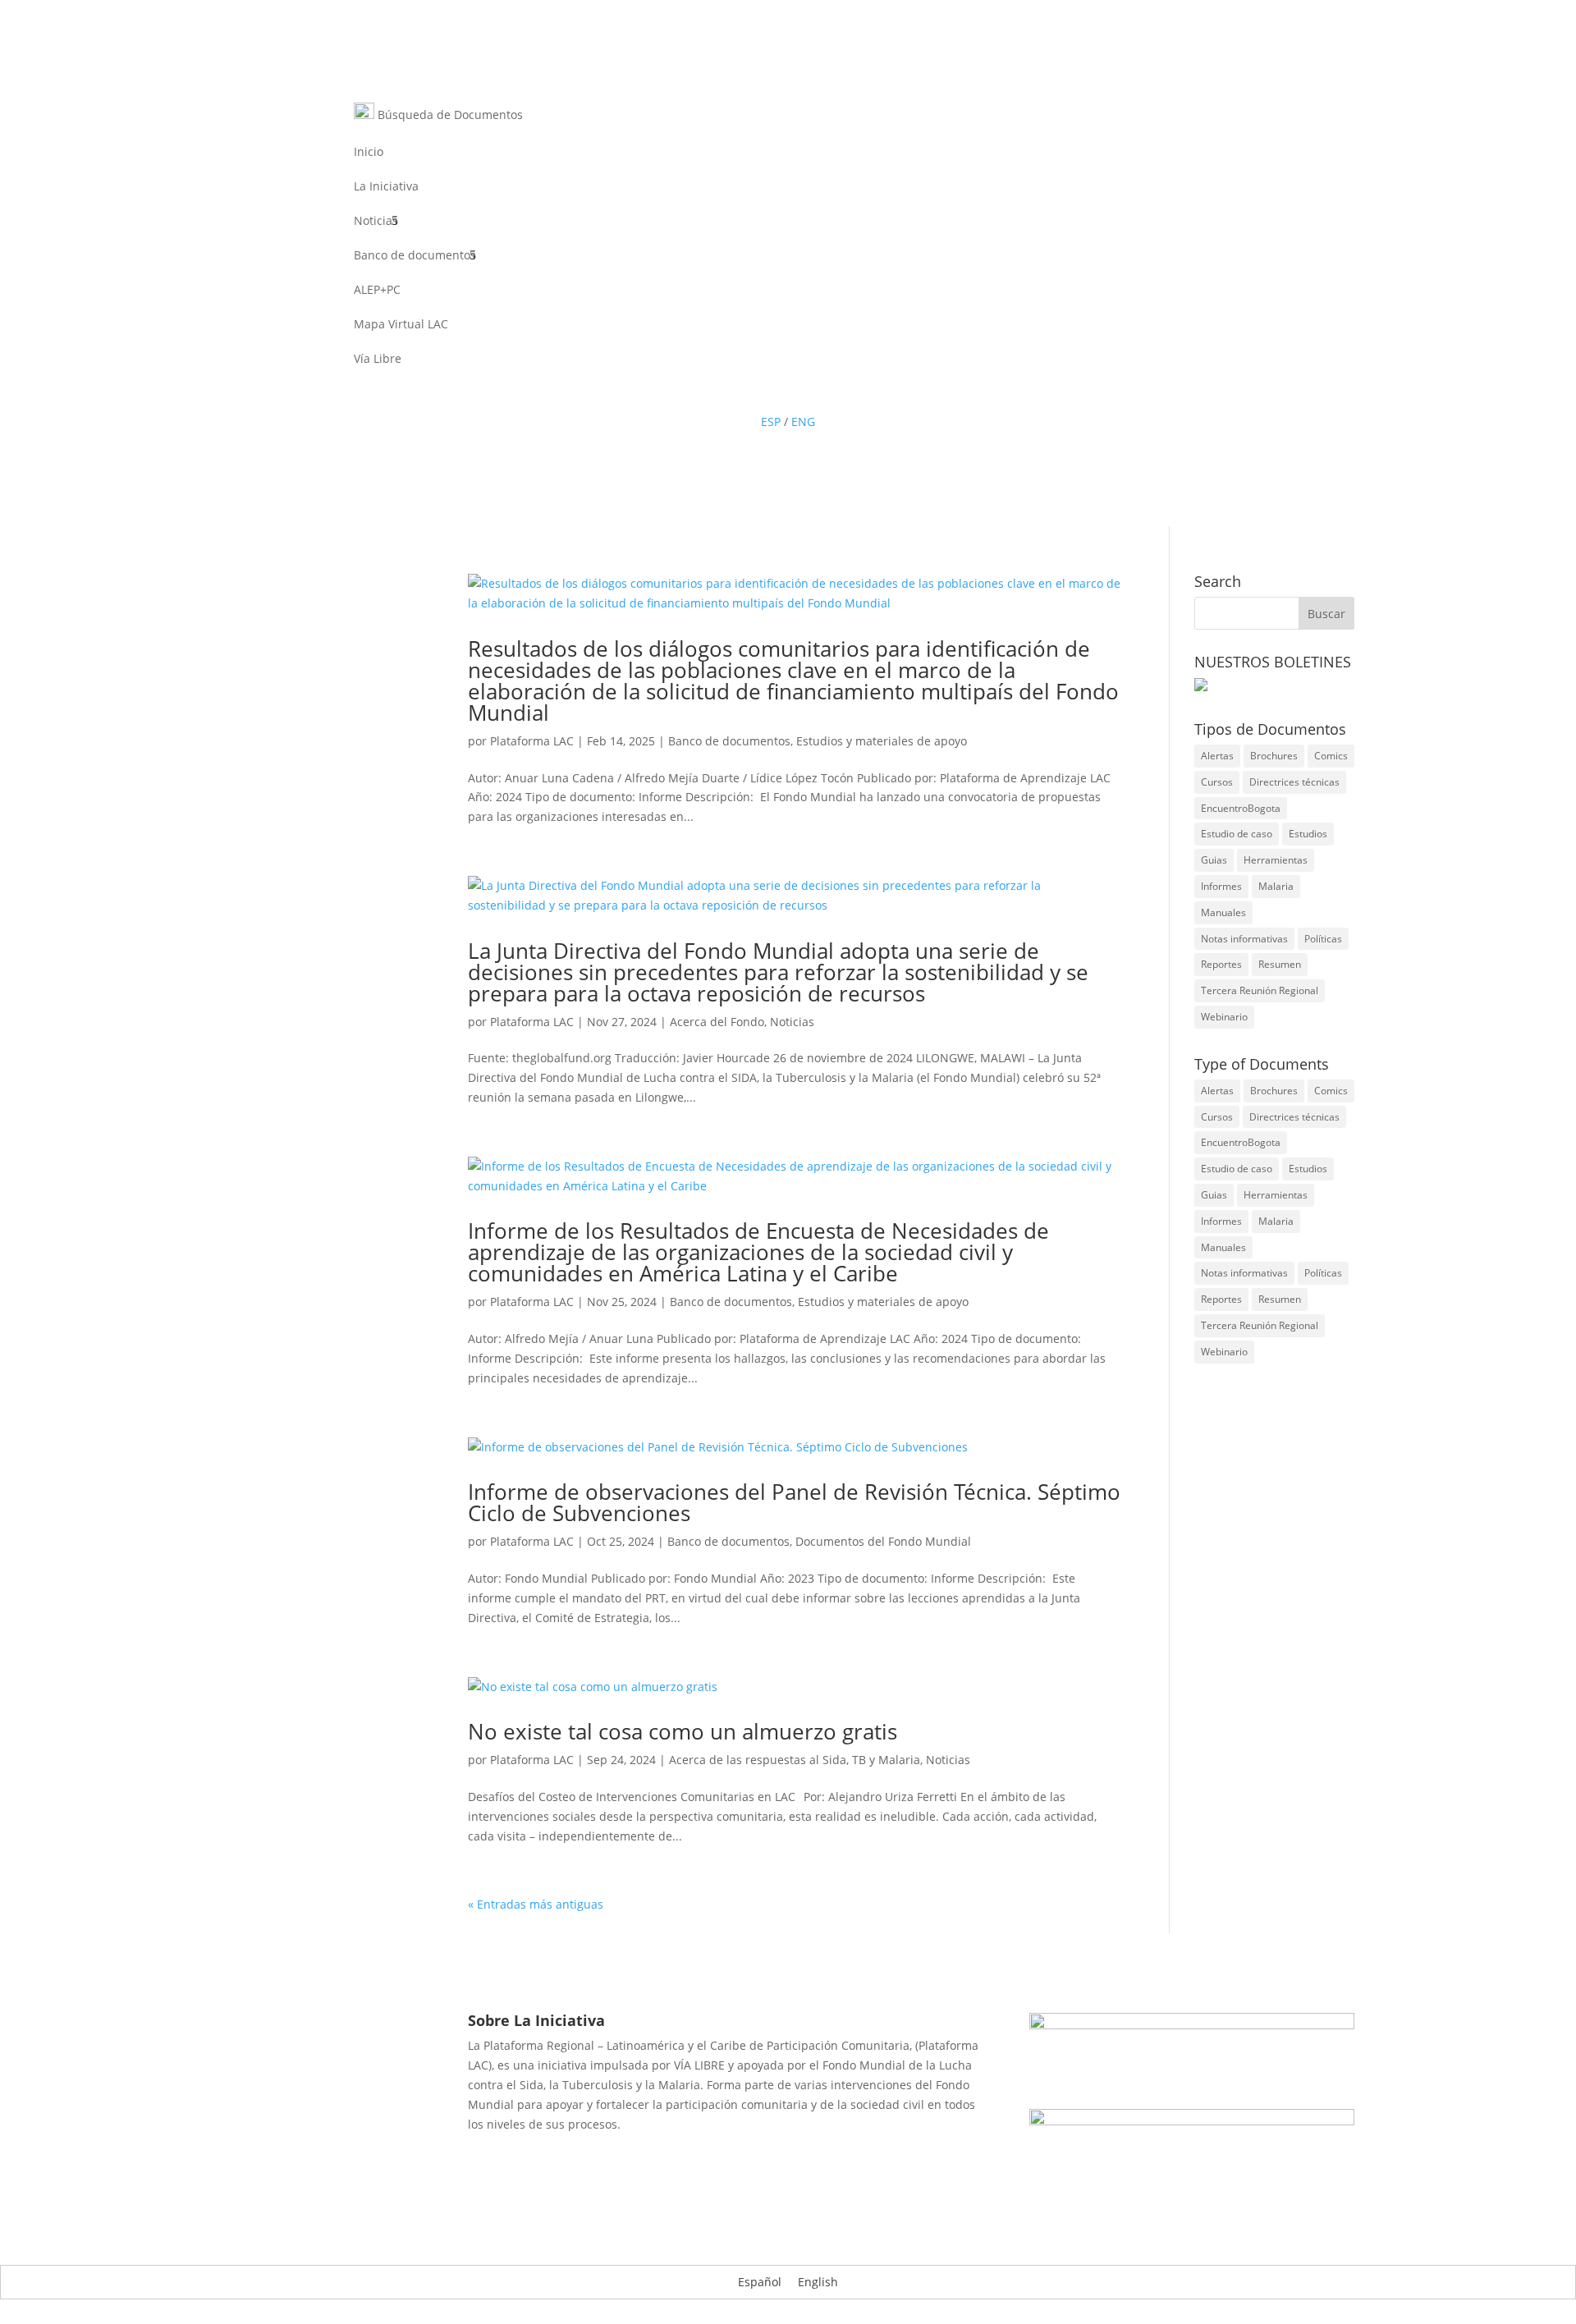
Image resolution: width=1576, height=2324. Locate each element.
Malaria (1276, 886)
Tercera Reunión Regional (1260, 990)
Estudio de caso (1237, 834)
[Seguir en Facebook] (739, 392)
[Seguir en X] (772, 392)
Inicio (369, 153)
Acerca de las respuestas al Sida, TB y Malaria (795, 1760)
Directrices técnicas (1294, 782)
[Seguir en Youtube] (804, 392)
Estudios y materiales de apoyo (882, 741)
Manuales (1223, 912)
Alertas (1217, 756)
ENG (803, 422)
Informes (1221, 886)
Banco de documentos (415, 256)
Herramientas (1276, 860)
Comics (1331, 756)
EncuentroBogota (1241, 808)
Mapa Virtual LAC (401, 325)
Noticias (376, 222)
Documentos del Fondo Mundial (883, 1541)
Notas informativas (1244, 939)
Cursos (1217, 782)
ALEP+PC (377, 291)
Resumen (1280, 964)
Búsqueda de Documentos (449, 115)
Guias (1214, 860)
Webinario (1224, 1017)
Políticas (1323, 939)
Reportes (1221, 964)
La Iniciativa (386, 187)
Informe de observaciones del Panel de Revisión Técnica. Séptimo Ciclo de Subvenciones (794, 1502)
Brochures (1274, 756)
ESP (771, 422)
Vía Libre (378, 360)
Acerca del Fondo (717, 1022)
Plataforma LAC (532, 741)
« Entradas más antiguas (536, 1904)
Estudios (1308, 834)
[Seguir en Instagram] (837, 392)
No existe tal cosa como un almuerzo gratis (688, 1731)
